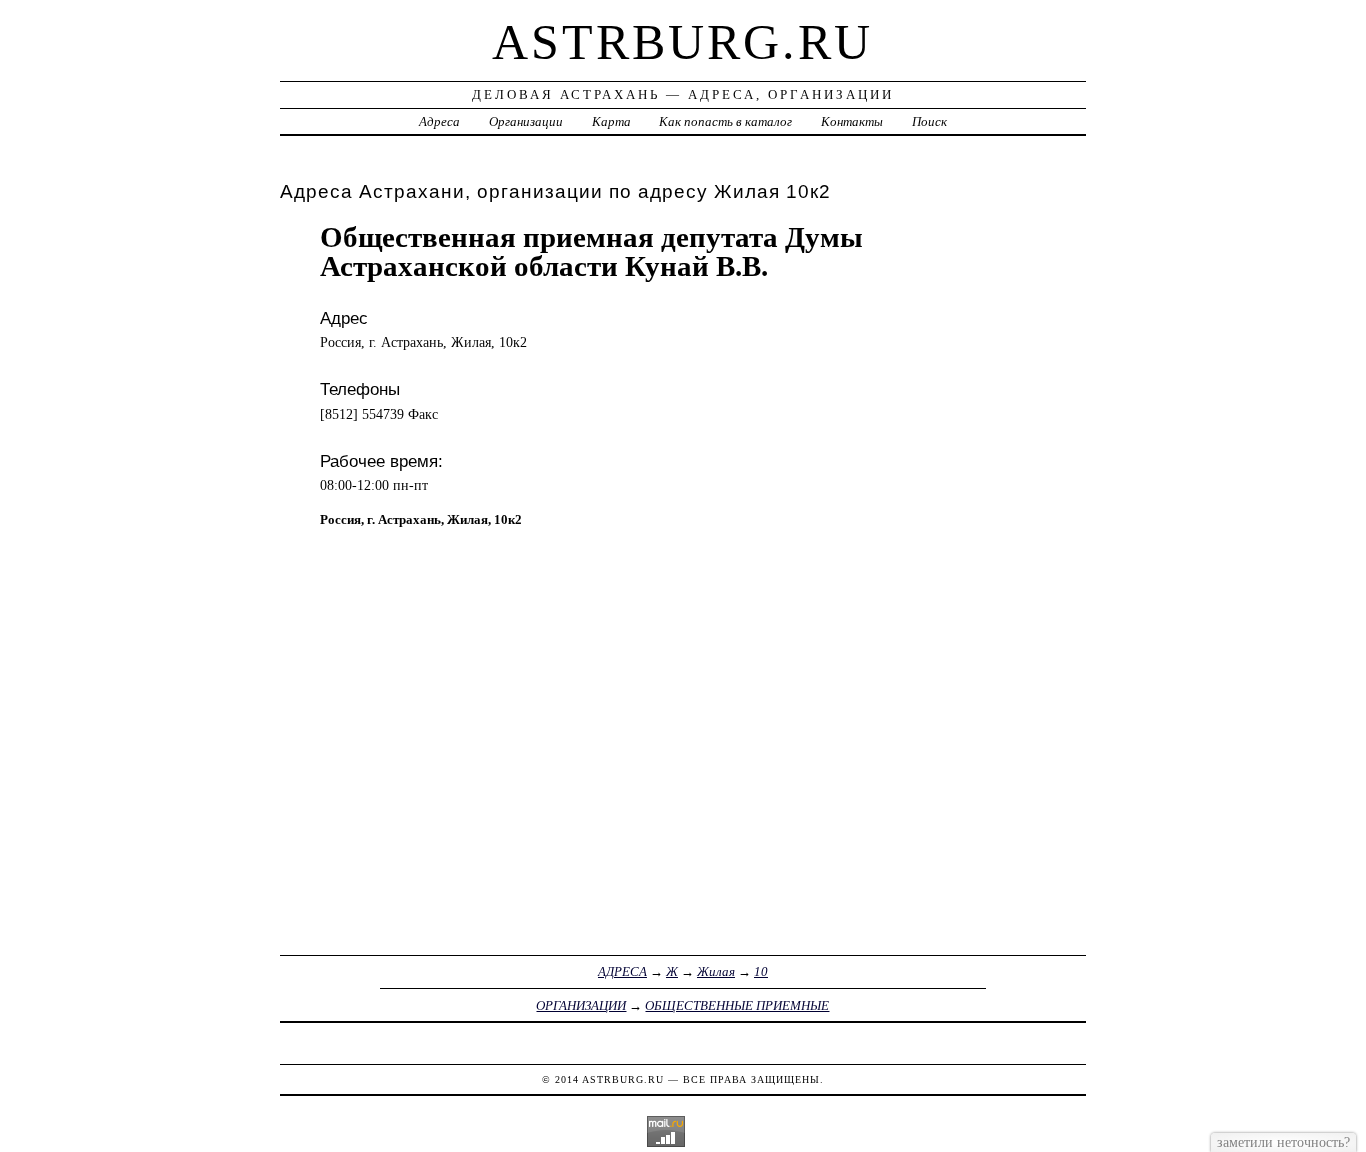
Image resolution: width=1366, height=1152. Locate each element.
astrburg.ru (682, 42)
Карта (611, 121)
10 (761, 971)
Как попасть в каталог (725, 121)
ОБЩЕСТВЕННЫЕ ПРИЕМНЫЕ (737, 1005)
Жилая (716, 971)
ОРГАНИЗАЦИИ (581, 1005)
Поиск (929, 121)
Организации (526, 121)
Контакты (852, 121)
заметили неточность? (1283, 1142)
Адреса (439, 121)
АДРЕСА (622, 971)
